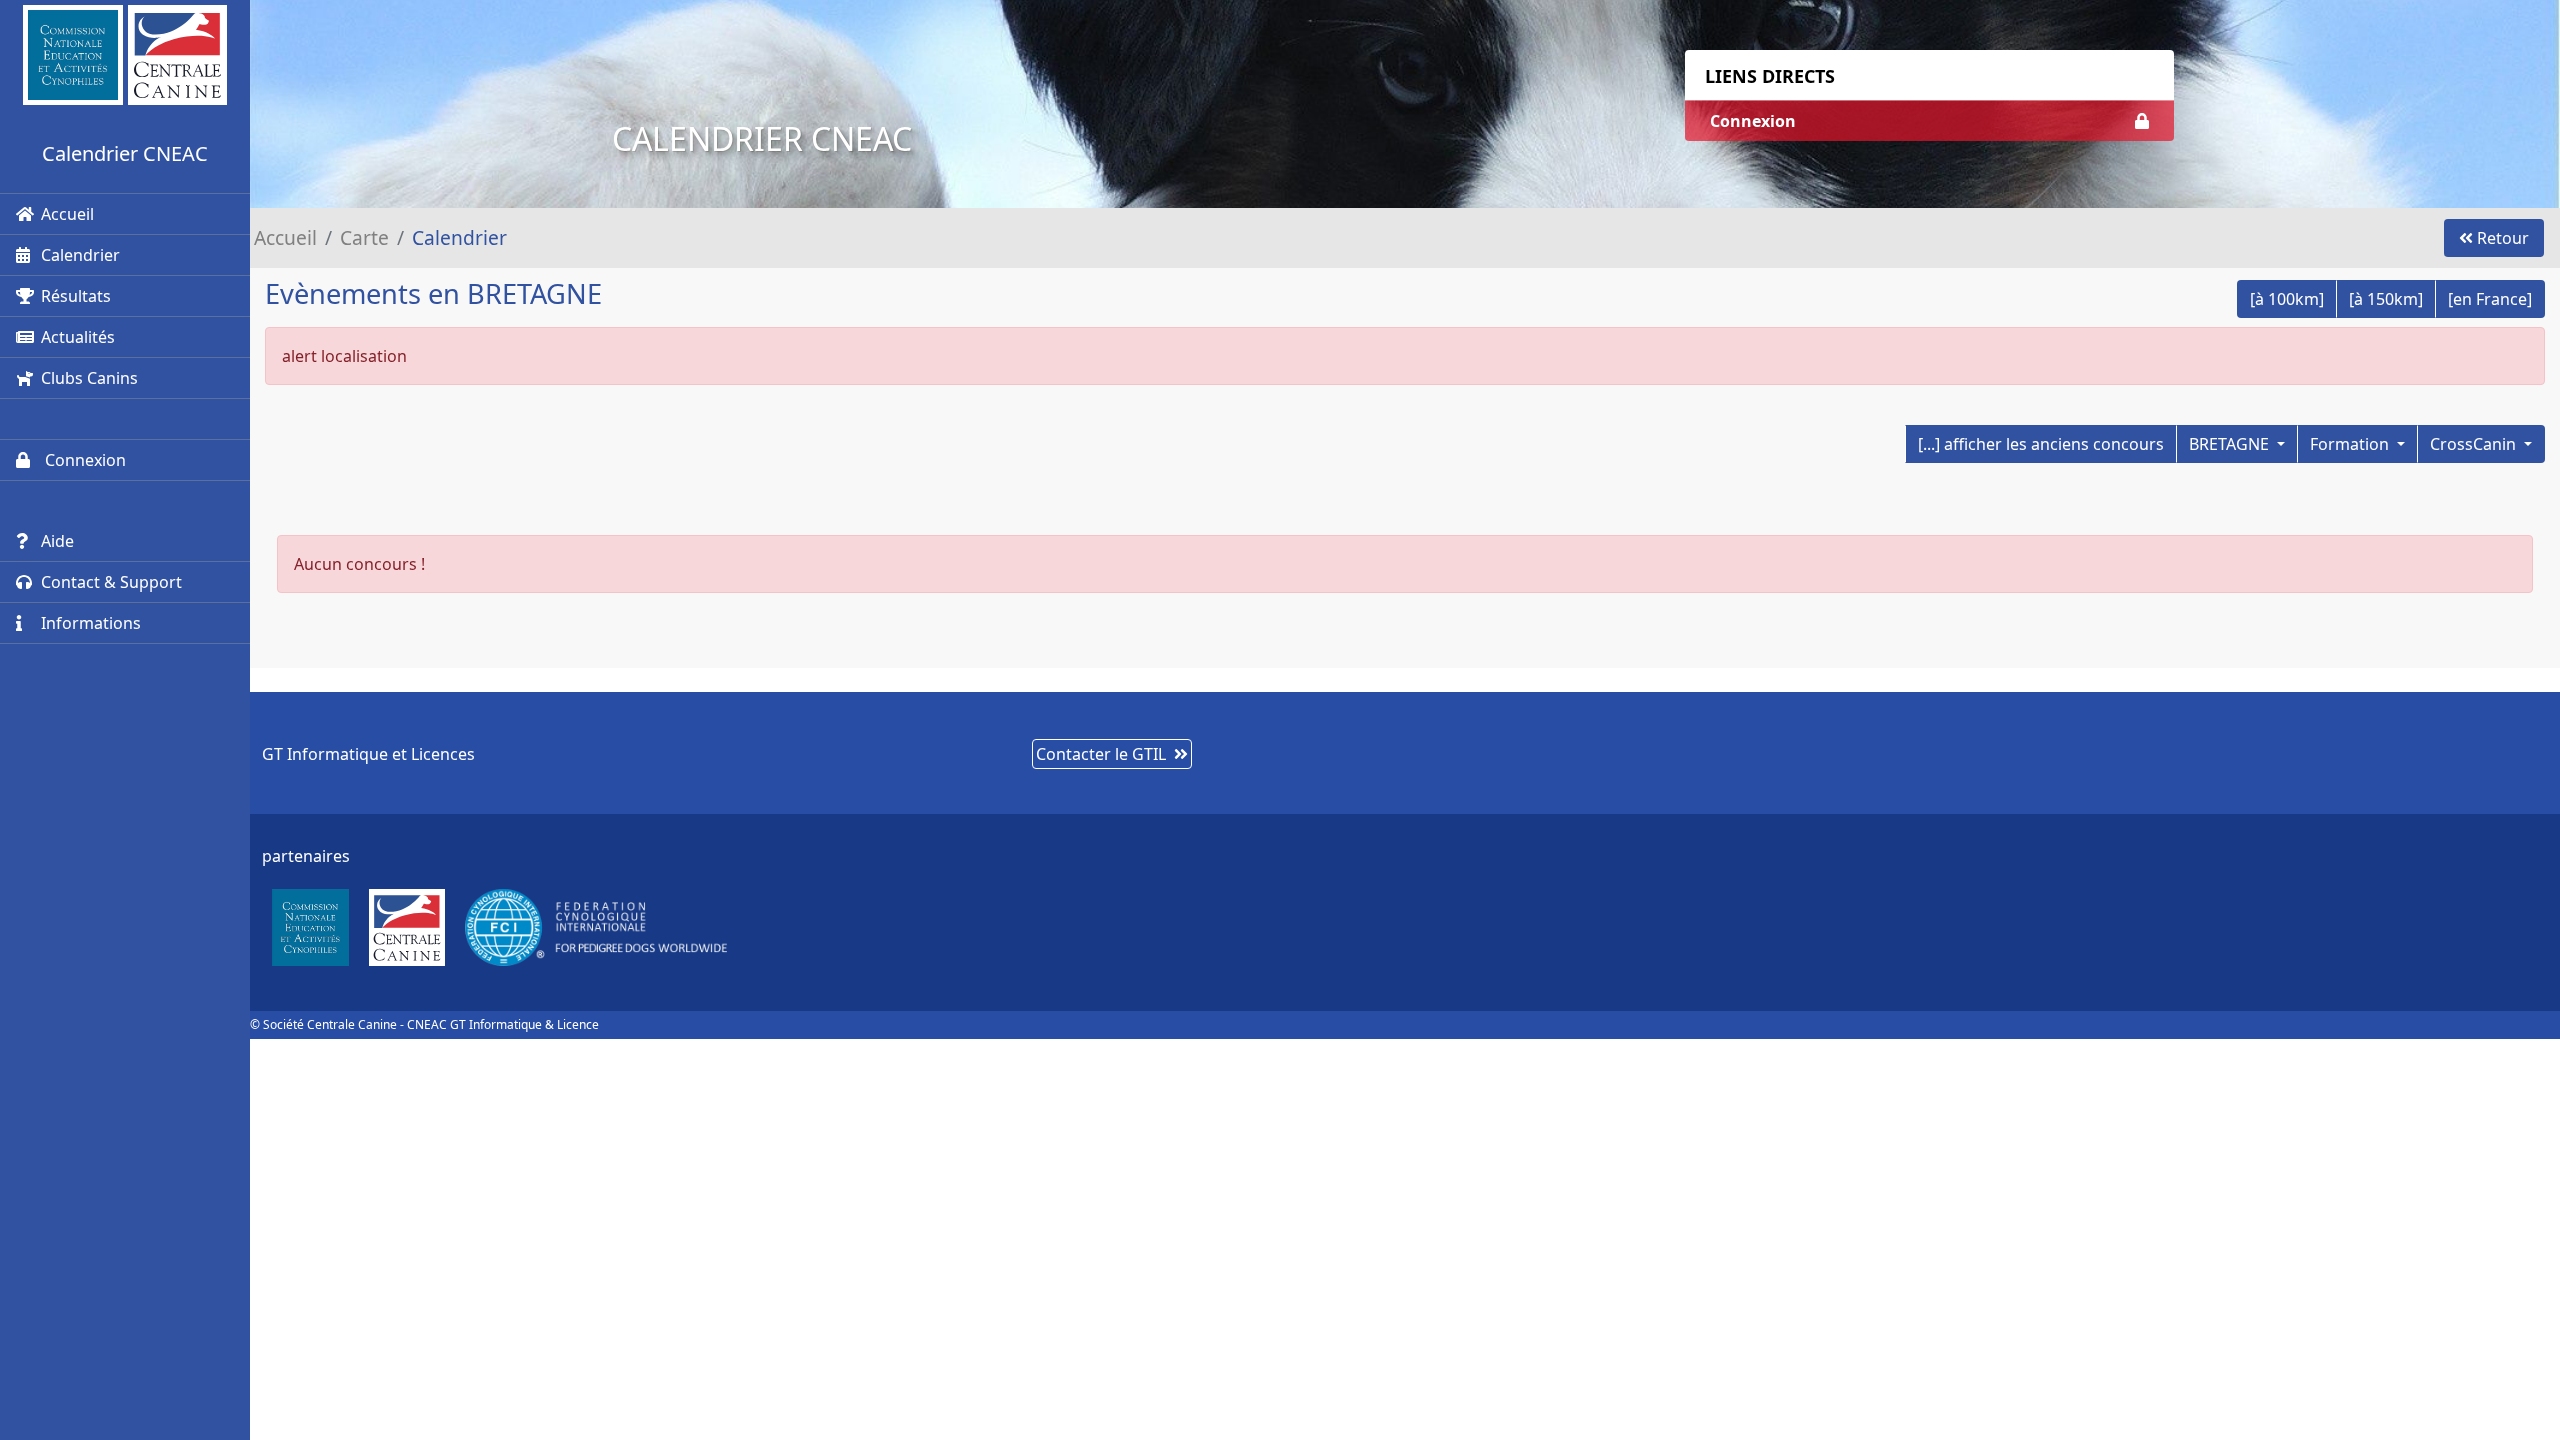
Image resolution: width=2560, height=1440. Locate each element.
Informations (91, 623)
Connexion (83, 460)
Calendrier (80, 255)
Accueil (67, 214)
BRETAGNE (2231, 444)
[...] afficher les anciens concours (2041, 444)
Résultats (76, 296)
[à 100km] (2287, 299)
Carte (364, 237)
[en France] (2490, 299)
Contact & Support (111, 582)
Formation (2351, 444)
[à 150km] (2386, 299)
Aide (57, 541)
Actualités (78, 337)
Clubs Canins (89, 378)
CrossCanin (2475, 444)
